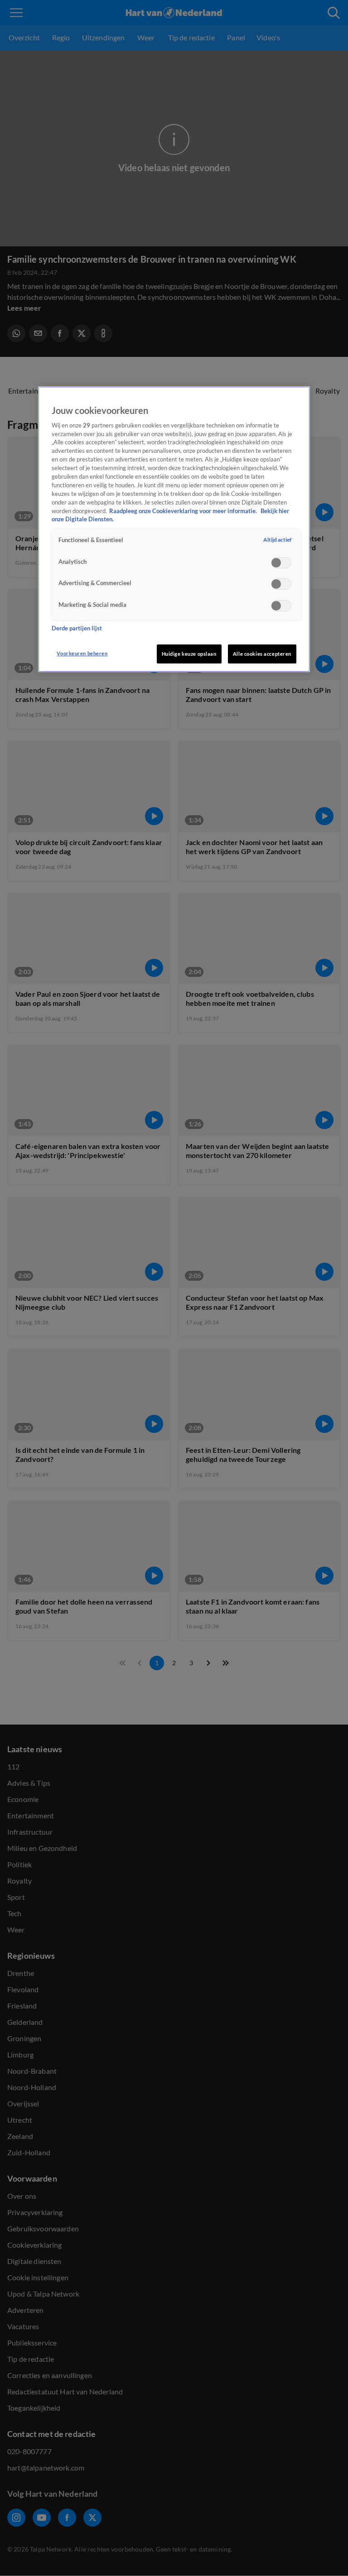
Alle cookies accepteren (262, 654)
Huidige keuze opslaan (189, 654)
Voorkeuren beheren (82, 653)
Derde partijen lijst (77, 628)
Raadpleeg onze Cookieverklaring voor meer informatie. (184, 511)
